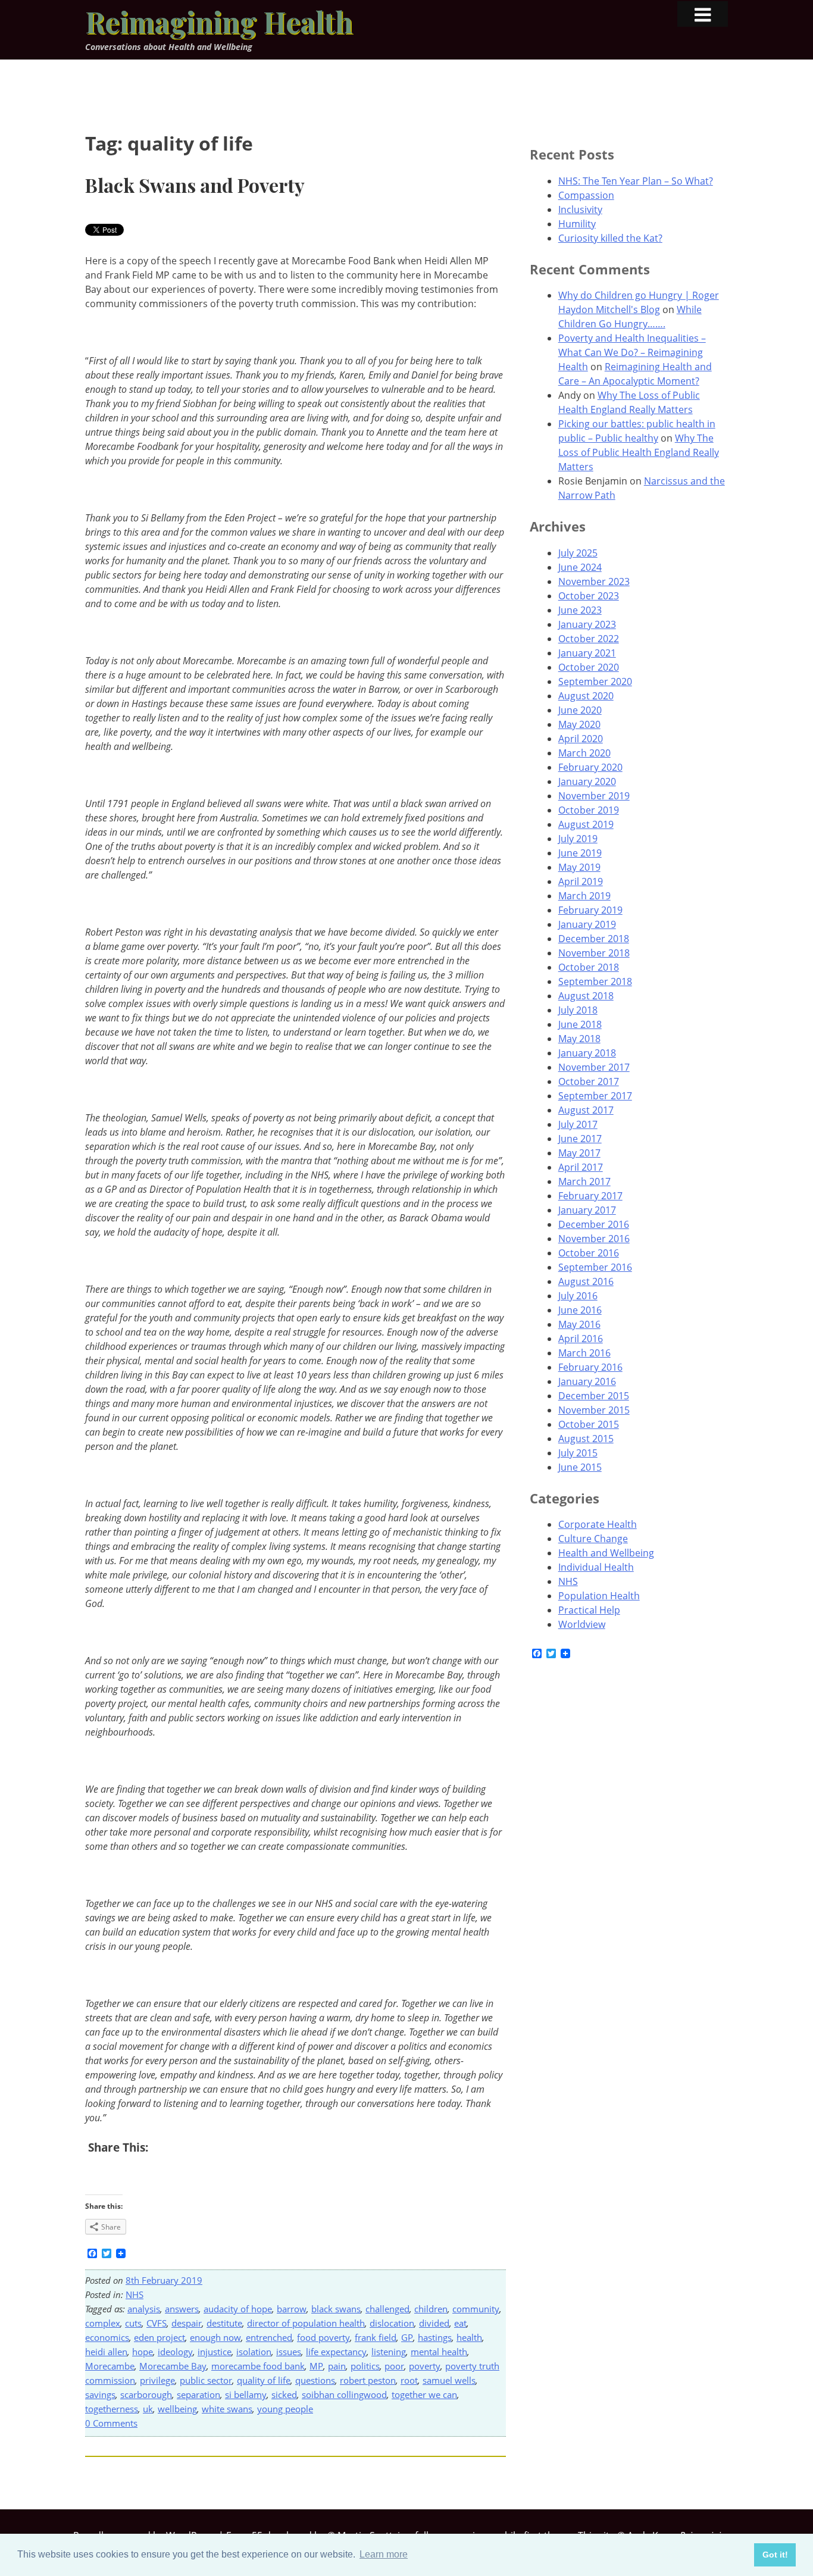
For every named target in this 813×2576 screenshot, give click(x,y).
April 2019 (581, 881)
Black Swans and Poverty (195, 185)
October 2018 (589, 967)
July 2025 (578, 553)
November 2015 (594, 1410)
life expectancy (336, 2352)
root (409, 2380)
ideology (175, 2352)
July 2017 (578, 1124)
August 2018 (586, 996)
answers (182, 2309)
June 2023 (580, 610)
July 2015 (578, 1453)
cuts (133, 2323)
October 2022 (589, 639)
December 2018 (594, 939)
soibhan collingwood (344, 2394)
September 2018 (595, 981)
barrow (292, 2309)
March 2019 (584, 896)
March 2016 (584, 1353)
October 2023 (589, 596)
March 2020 (584, 753)
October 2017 (589, 1081)
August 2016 (586, 1281)
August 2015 (586, 1439)
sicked (284, 2394)
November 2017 (594, 1067)
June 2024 (580, 567)
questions (315, 2380)
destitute (224, 2323)
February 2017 (590, 1196)
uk (148, 2409)
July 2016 (578, 1296)
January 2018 (587, 1053)
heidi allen (106, 2352)
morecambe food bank (258, 2366)
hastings (435, 2337)
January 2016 (587, 1381)
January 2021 (587, 653)
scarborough (146, 2394)
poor (394, 2366)
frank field (376, 2337)
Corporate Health (598, 1524)
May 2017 (579, 1153)
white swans (227, 2409)
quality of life (264, 2380)
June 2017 (580, 1139)
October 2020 (589, 667)
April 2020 (581, 739)
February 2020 (590, 767)
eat (460, 2323)
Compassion (586, 195)
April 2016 (581, 1339)
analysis (144, 2309)
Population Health (599, 1596)
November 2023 (594, 582)
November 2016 (594, 1239)
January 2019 (587, 924)
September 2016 (595, 1267)
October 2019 (589, 810)
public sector (206, 2380)
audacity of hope (238, 2309)
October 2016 (589, 1253)
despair (187, 2323)
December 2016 (594, 1224)
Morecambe (110, 2366)
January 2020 (587, 781)
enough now (215, 2337)
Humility (577, 224)
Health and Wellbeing (606, 1553)
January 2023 (587, 624)
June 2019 (580, 853)
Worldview (582, 1624)
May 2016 (579, 1324)
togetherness (112, 2409)
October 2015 (589, 1424)
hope (143, 2352)
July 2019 (578, 839)
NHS (135, 2294)
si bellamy (246, 2394)
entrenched (269, 2337)
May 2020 (579, 724)
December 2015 (594, 1396)
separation (198, 2394)
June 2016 (580, 1310)
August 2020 (586, 696)
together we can (424, 2394)
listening (389, 2352)
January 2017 (587, 1210)
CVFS (157, 2323)
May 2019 (579, 867)
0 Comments (111, 2423)
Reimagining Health (219, 21)
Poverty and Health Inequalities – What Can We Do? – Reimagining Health (632, 352)
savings (100, 2394)
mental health (439, 2352)
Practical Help (589, 1610)
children (431, 2309)
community (476, 2309)
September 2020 (595, 681)
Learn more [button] (384, 2554)
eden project (160, 2337)
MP (316, 2366)
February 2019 (590, 910)
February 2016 (590, 1367)
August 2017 (586, 1110)
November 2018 (594, 953)
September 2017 (595, 1096)
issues (289, 2352)
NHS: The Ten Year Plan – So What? (636, 181)
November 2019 (594, 796)
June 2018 (580, 1024)
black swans (336, 2309)
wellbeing (177, 2409)
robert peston (368, 2380)
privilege (157, 2380)
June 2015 (580, 1467)
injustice (215, 2352)
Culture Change (593, 1539)
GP (407, 2337)
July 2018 (578, 1010)
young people (285, 2409)
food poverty (323, 2337)
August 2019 (586, 824)
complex (103, 2323)
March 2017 (584, 1181)
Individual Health (596, 1567)
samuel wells (449, 2380)
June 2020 (580, 710)
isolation (254, 2352)
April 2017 (581, 1167)
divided (434, 2323)
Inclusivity (580, 210)
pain (337, 2366)
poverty (425, 2366)
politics (365, 2366)
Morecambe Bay (173, 2366)
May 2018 (579, 1039)
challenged (387, 2309)
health (469, 2337)
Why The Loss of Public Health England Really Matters (639, 452)
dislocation (392, 2323)
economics (107, 2337)
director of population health (306, 2323)
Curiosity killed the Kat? (610, 238)
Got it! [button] (775, 2555)
